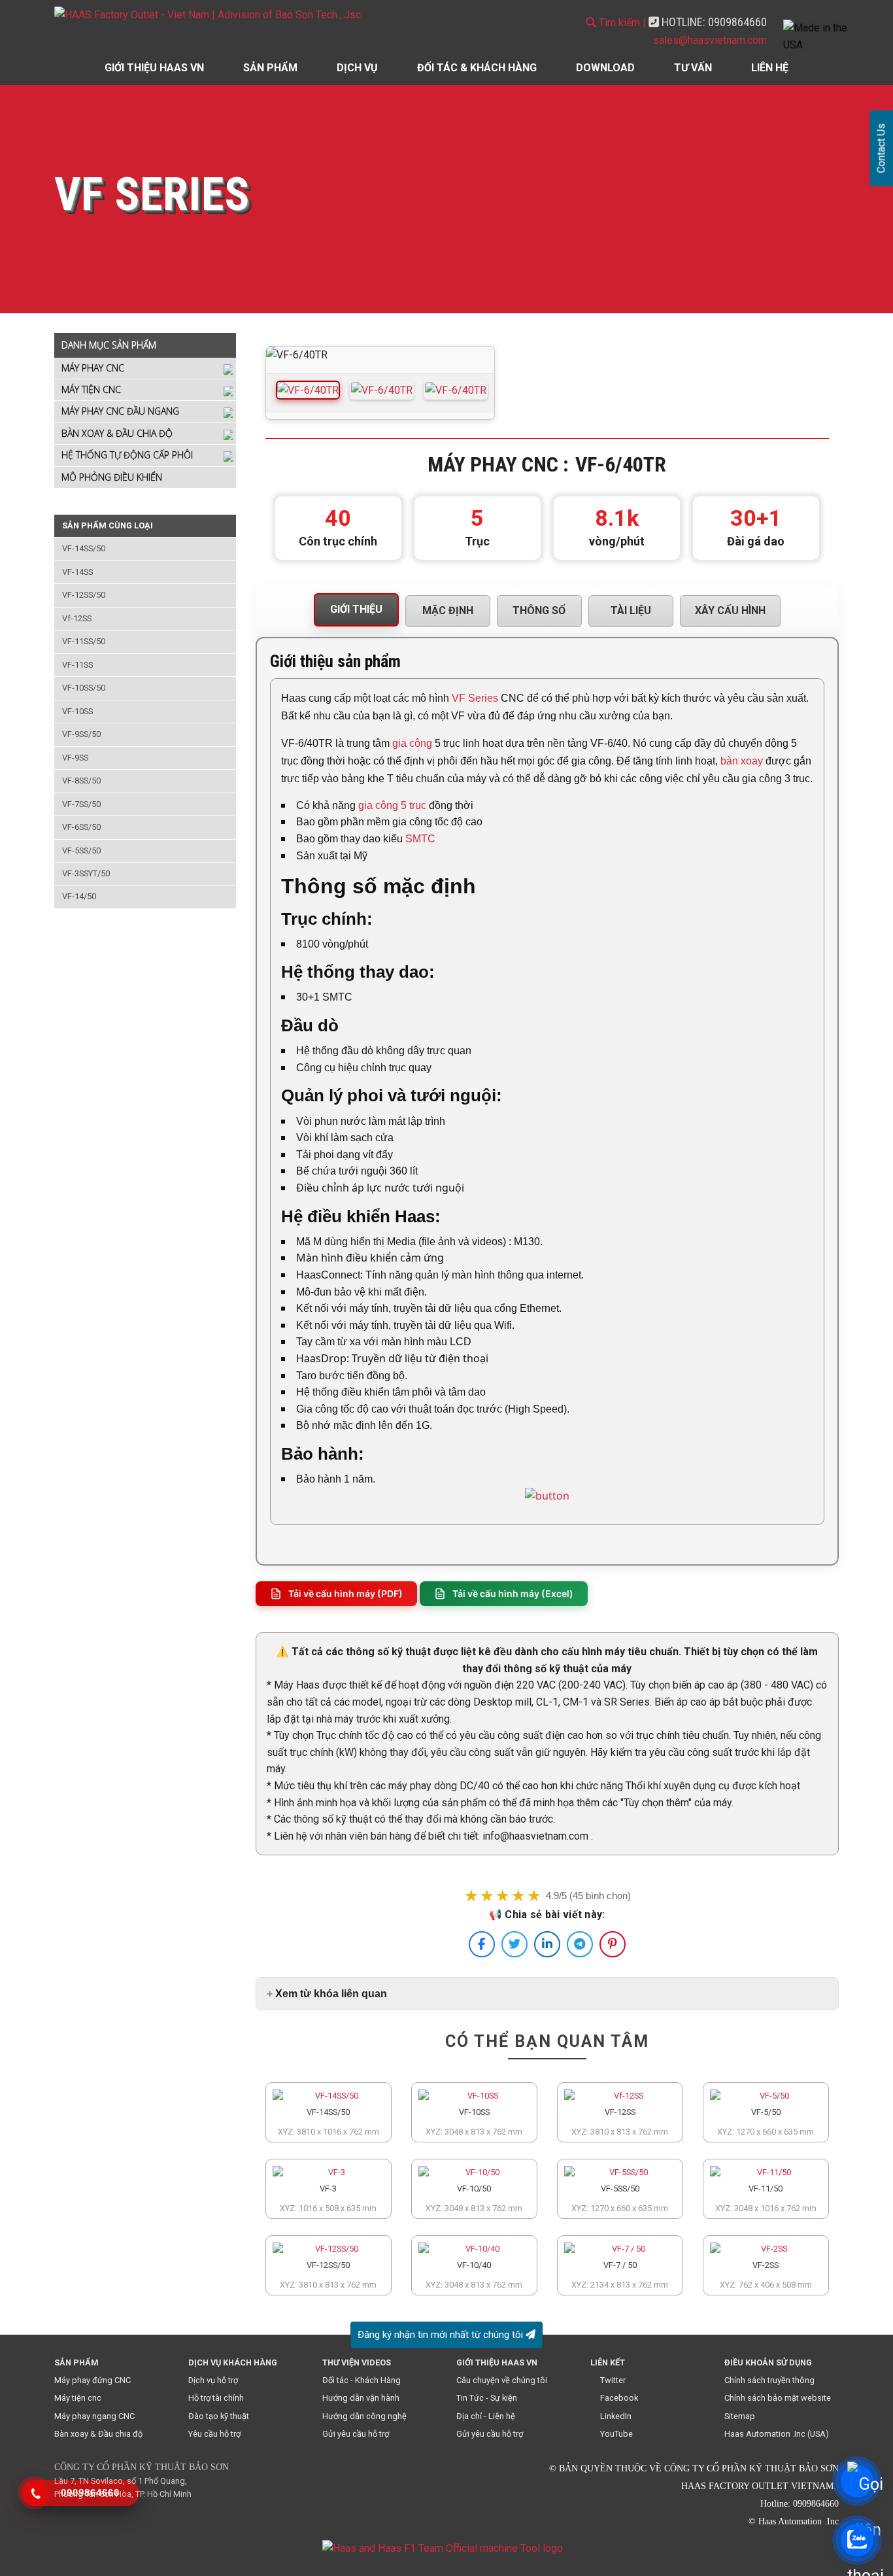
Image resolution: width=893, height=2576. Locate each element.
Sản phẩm (270, 68)
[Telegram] (580, 1944)
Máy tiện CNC (91, 389)
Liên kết (608, 2362)
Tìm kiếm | (621, 23)
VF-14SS (77, 572)
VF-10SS (77, 711)
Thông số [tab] (539, 610)
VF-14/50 (79, 896)
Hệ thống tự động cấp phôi (127, 455)
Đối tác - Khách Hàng (362, 2380)
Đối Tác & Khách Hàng (477, 68)
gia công (412, 743)
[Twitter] (514, 1944)
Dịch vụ (357, 68)
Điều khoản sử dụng (768, 2362)
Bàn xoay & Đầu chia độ (117, 433)
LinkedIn (616, 2416)
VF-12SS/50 (84, 595)
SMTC (420, 839)
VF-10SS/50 (84, 688)
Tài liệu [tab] (631, 610)
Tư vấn (693, 68)
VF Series (475, 698)
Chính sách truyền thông (769, 2380)
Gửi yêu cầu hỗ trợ (356, 2434)
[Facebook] (482, 1944)
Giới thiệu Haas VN (154, 68)
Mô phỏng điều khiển (112, 477)
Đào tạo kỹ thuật (219, 2416)
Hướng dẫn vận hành (361, 2398)
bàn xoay (742, 761)
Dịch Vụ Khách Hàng (233, 2362)
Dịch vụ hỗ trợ (213, 2380)
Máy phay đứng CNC (93, 2380)
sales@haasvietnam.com (710, 40)
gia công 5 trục (392, 805)
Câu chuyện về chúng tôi (502, 2380)
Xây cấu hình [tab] (730, 610)
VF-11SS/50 (84, 641)
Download (605, 68)
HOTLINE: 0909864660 (713, 22)
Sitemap (740, 2416)
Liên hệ (770, 68)
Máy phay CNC (93, 368)
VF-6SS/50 (81, 827)
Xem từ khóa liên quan (331, 1994)
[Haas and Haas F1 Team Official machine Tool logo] (443, 2548)
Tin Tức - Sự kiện (487, 2398)
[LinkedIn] (547, 1944)
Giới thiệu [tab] (356, 609)
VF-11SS (77, 665)
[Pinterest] (613, 1944)
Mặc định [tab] (448, 610)
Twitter (613, 2380)
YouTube (616, 2434)
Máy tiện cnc (78, 2398)
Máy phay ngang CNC (94, 2416)
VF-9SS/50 (81, 734)
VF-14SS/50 (84, 548)
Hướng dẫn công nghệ (364, 2416)
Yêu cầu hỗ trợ (214, 2434)
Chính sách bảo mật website (778, 2398)
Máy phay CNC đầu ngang (120, 411)
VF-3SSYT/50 (86, 873)
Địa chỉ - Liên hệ (486, 2416)
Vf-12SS (77, 618)
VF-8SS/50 (81, 781)
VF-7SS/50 (81, 804)
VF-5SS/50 (81, 850)
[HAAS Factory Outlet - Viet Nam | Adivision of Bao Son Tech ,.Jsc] (214, 15)
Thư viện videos (357, 2362)
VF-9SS (75, 758)
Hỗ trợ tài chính (216, 2398)
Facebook (619, 2398)
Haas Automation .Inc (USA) (777, 2434)
